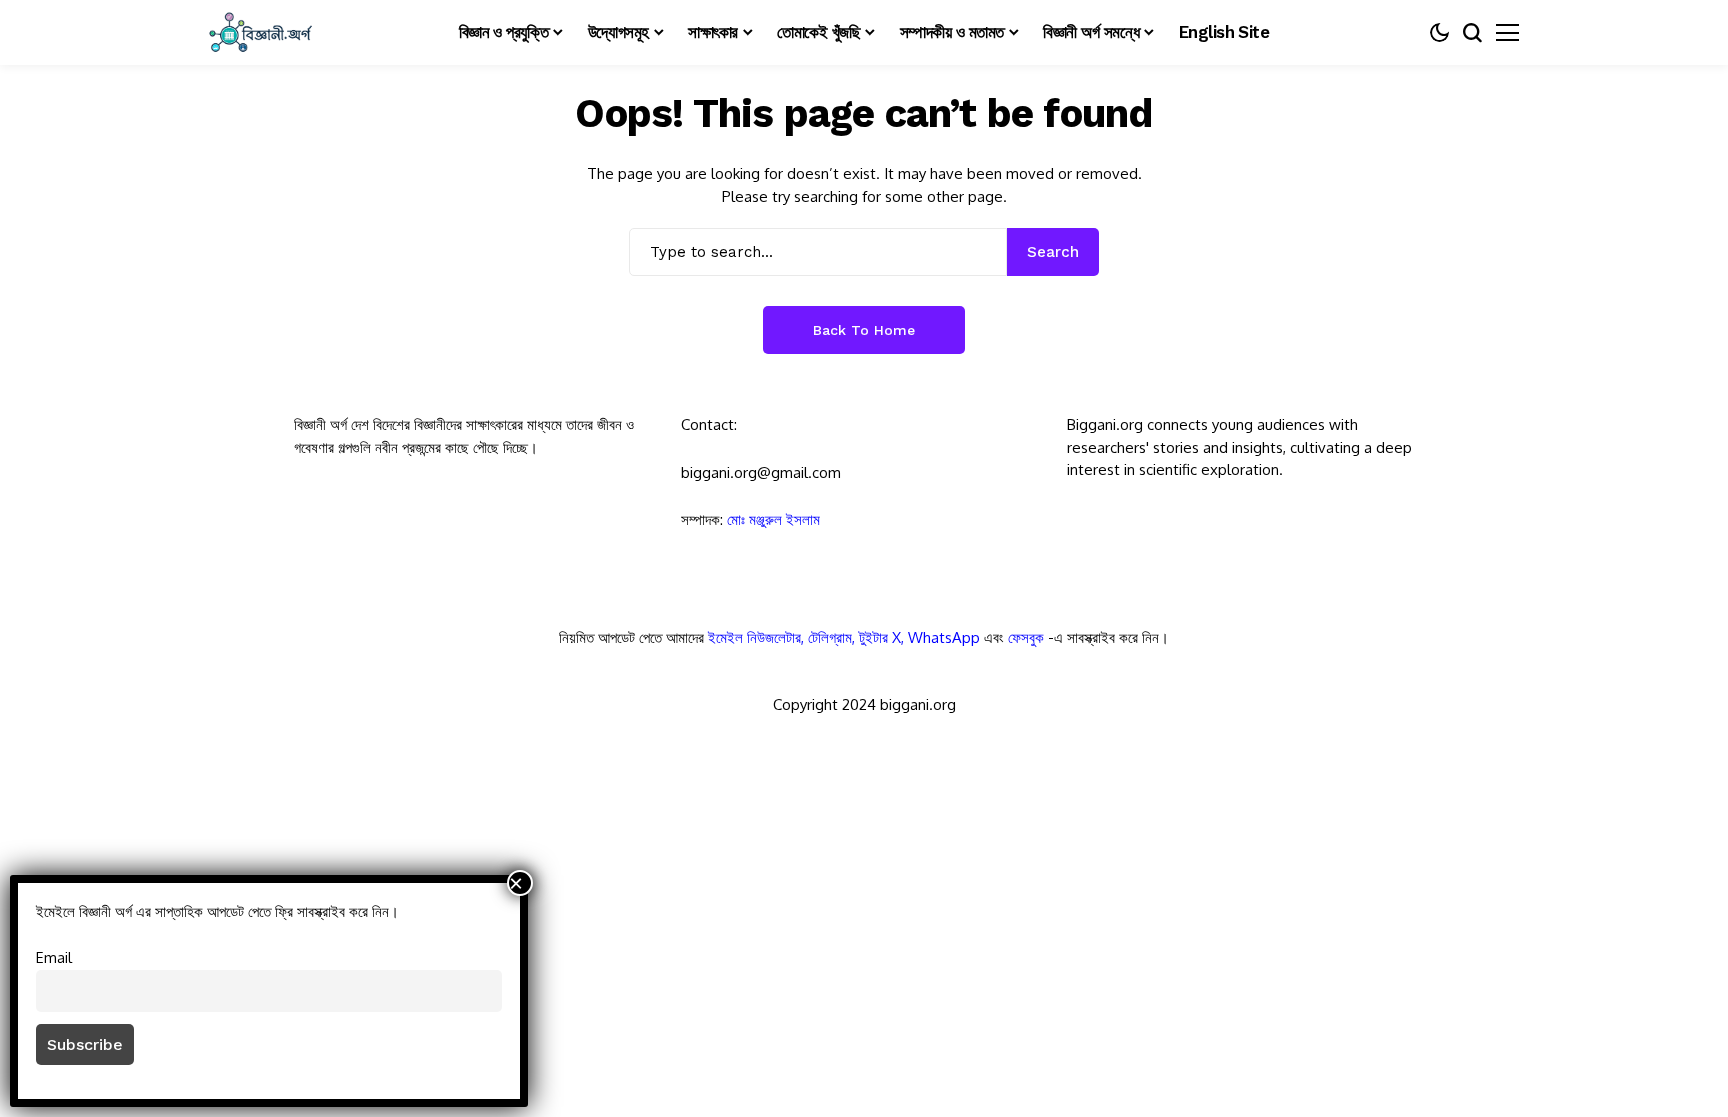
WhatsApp (944, 637)
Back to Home (864, 330)
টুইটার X (880, 637)
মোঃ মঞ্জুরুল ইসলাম (773, 519)
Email (54, 957)
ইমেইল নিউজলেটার (754, 637)
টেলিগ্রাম (830, 637)
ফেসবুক (1026, 637)
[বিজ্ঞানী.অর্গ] (259, 32)
